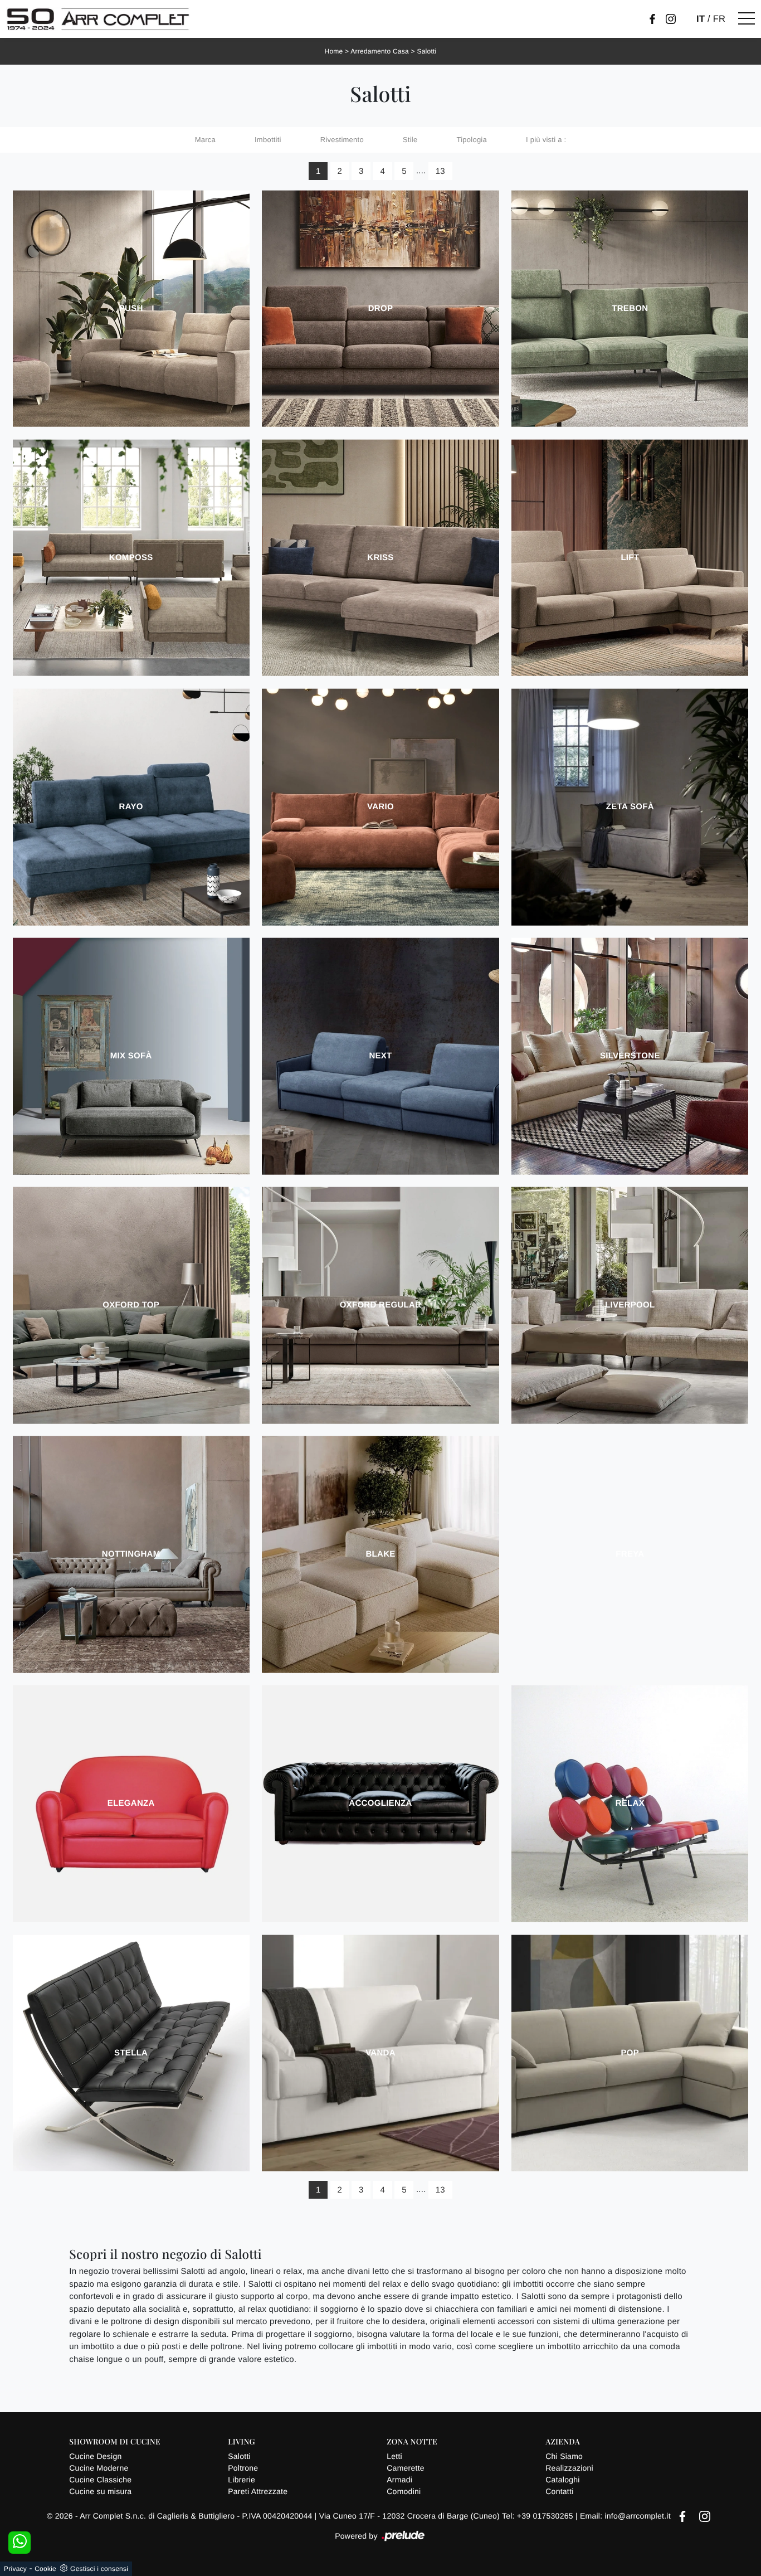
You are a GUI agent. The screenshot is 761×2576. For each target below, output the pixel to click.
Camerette (406, 2468)
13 (440, 171)
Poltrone (243, 2468)
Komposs (131, 558)
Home (333, 51)
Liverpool (630, 1305)
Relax (630, 1803)
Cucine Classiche (100, 2480)
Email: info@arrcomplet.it (626, 2516)
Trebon (630, 308)
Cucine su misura (100, 2491)
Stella (131, 2053)
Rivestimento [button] (342, 140)
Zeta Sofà (630, 807)
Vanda (380, 2053)
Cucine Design (95, 2456)
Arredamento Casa (380, 51)
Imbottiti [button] (268, 140)
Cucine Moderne (99, 2468)
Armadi (399, 2480)
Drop (381, 308)
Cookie (45, 2569)
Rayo (131, 807)
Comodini (404, 2491)
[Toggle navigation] (747, 19)
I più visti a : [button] (546, 140)
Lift (630, 558)
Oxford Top (131, 1305)
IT (701, 19)
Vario (380, 807)
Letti (394, 2456)
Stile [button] (410, 140)
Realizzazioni (569, 2468)
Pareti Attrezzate (258, 2491)
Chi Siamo (564, 2456)
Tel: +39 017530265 (539, 2516)
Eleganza (131, 1803)
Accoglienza (380, 1803)
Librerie (242, 2480)
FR (719, 19)
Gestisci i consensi (99, 2569)
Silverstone (630, 1056)
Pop (630, 2053)
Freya (630, 1554)
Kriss (380, 558)
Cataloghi (562, 2480)
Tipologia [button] (472, 140)
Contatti (559, 2491)
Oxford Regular (381, 1305)
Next (380, 1056)
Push (131, 308)
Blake (380, 1554)
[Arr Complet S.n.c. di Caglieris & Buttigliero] (98, 19)
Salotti (426, 51)
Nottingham (131, 1554)
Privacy (15, 2569)
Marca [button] (205, 140)
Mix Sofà (131, 1056)
